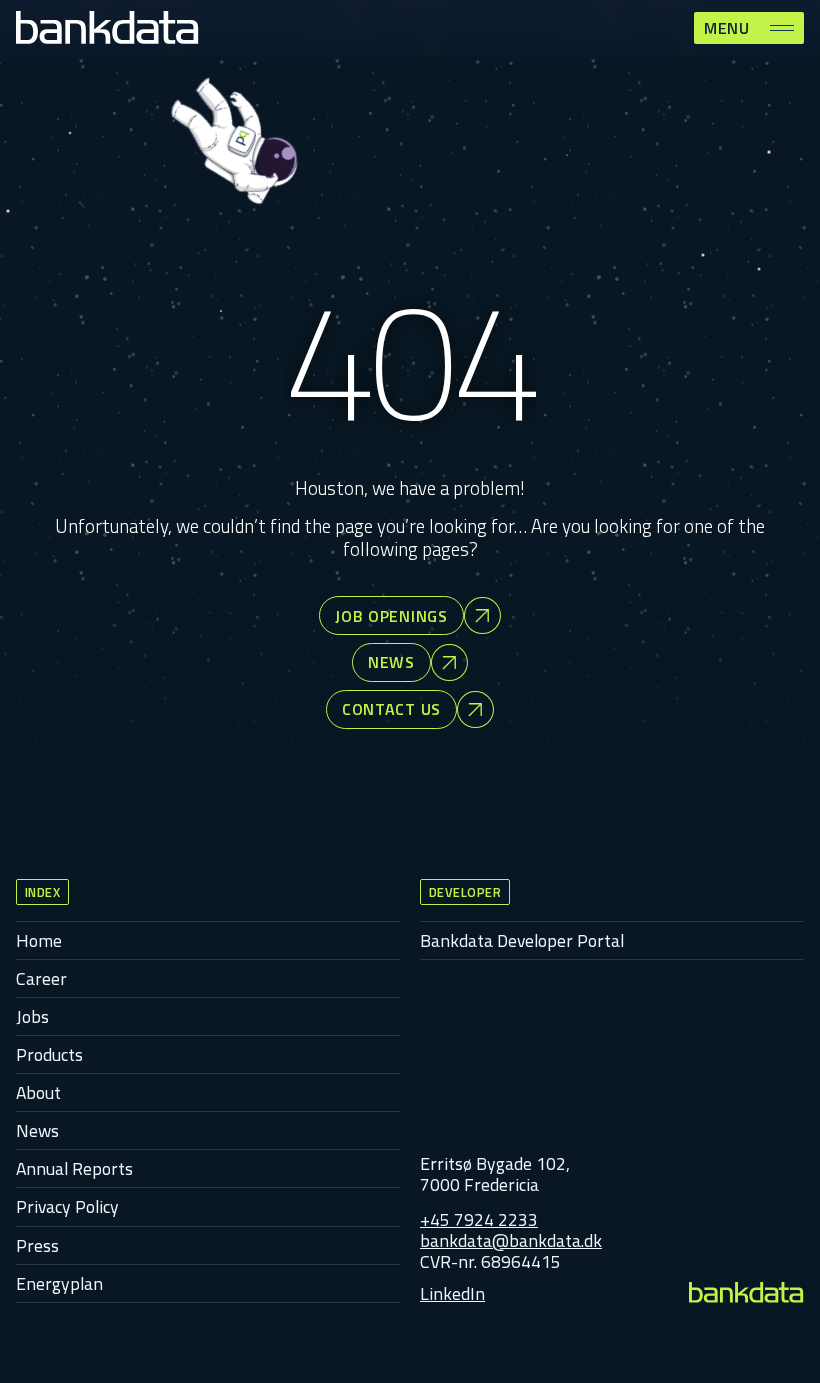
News (37, 1130)
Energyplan (59, 1283)
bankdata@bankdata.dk (511, 1240)
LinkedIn (452, 1293)
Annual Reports (74, 1168)
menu (727, 28)
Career (41, 978)
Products (49, 1054)
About (38, 1092)
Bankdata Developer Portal (522, 940)
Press (37, 1245)
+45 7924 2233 (479, 1219)
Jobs (32, 1016)
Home (39, 940)
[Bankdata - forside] (746, 1292)
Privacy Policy (67, 1206)
